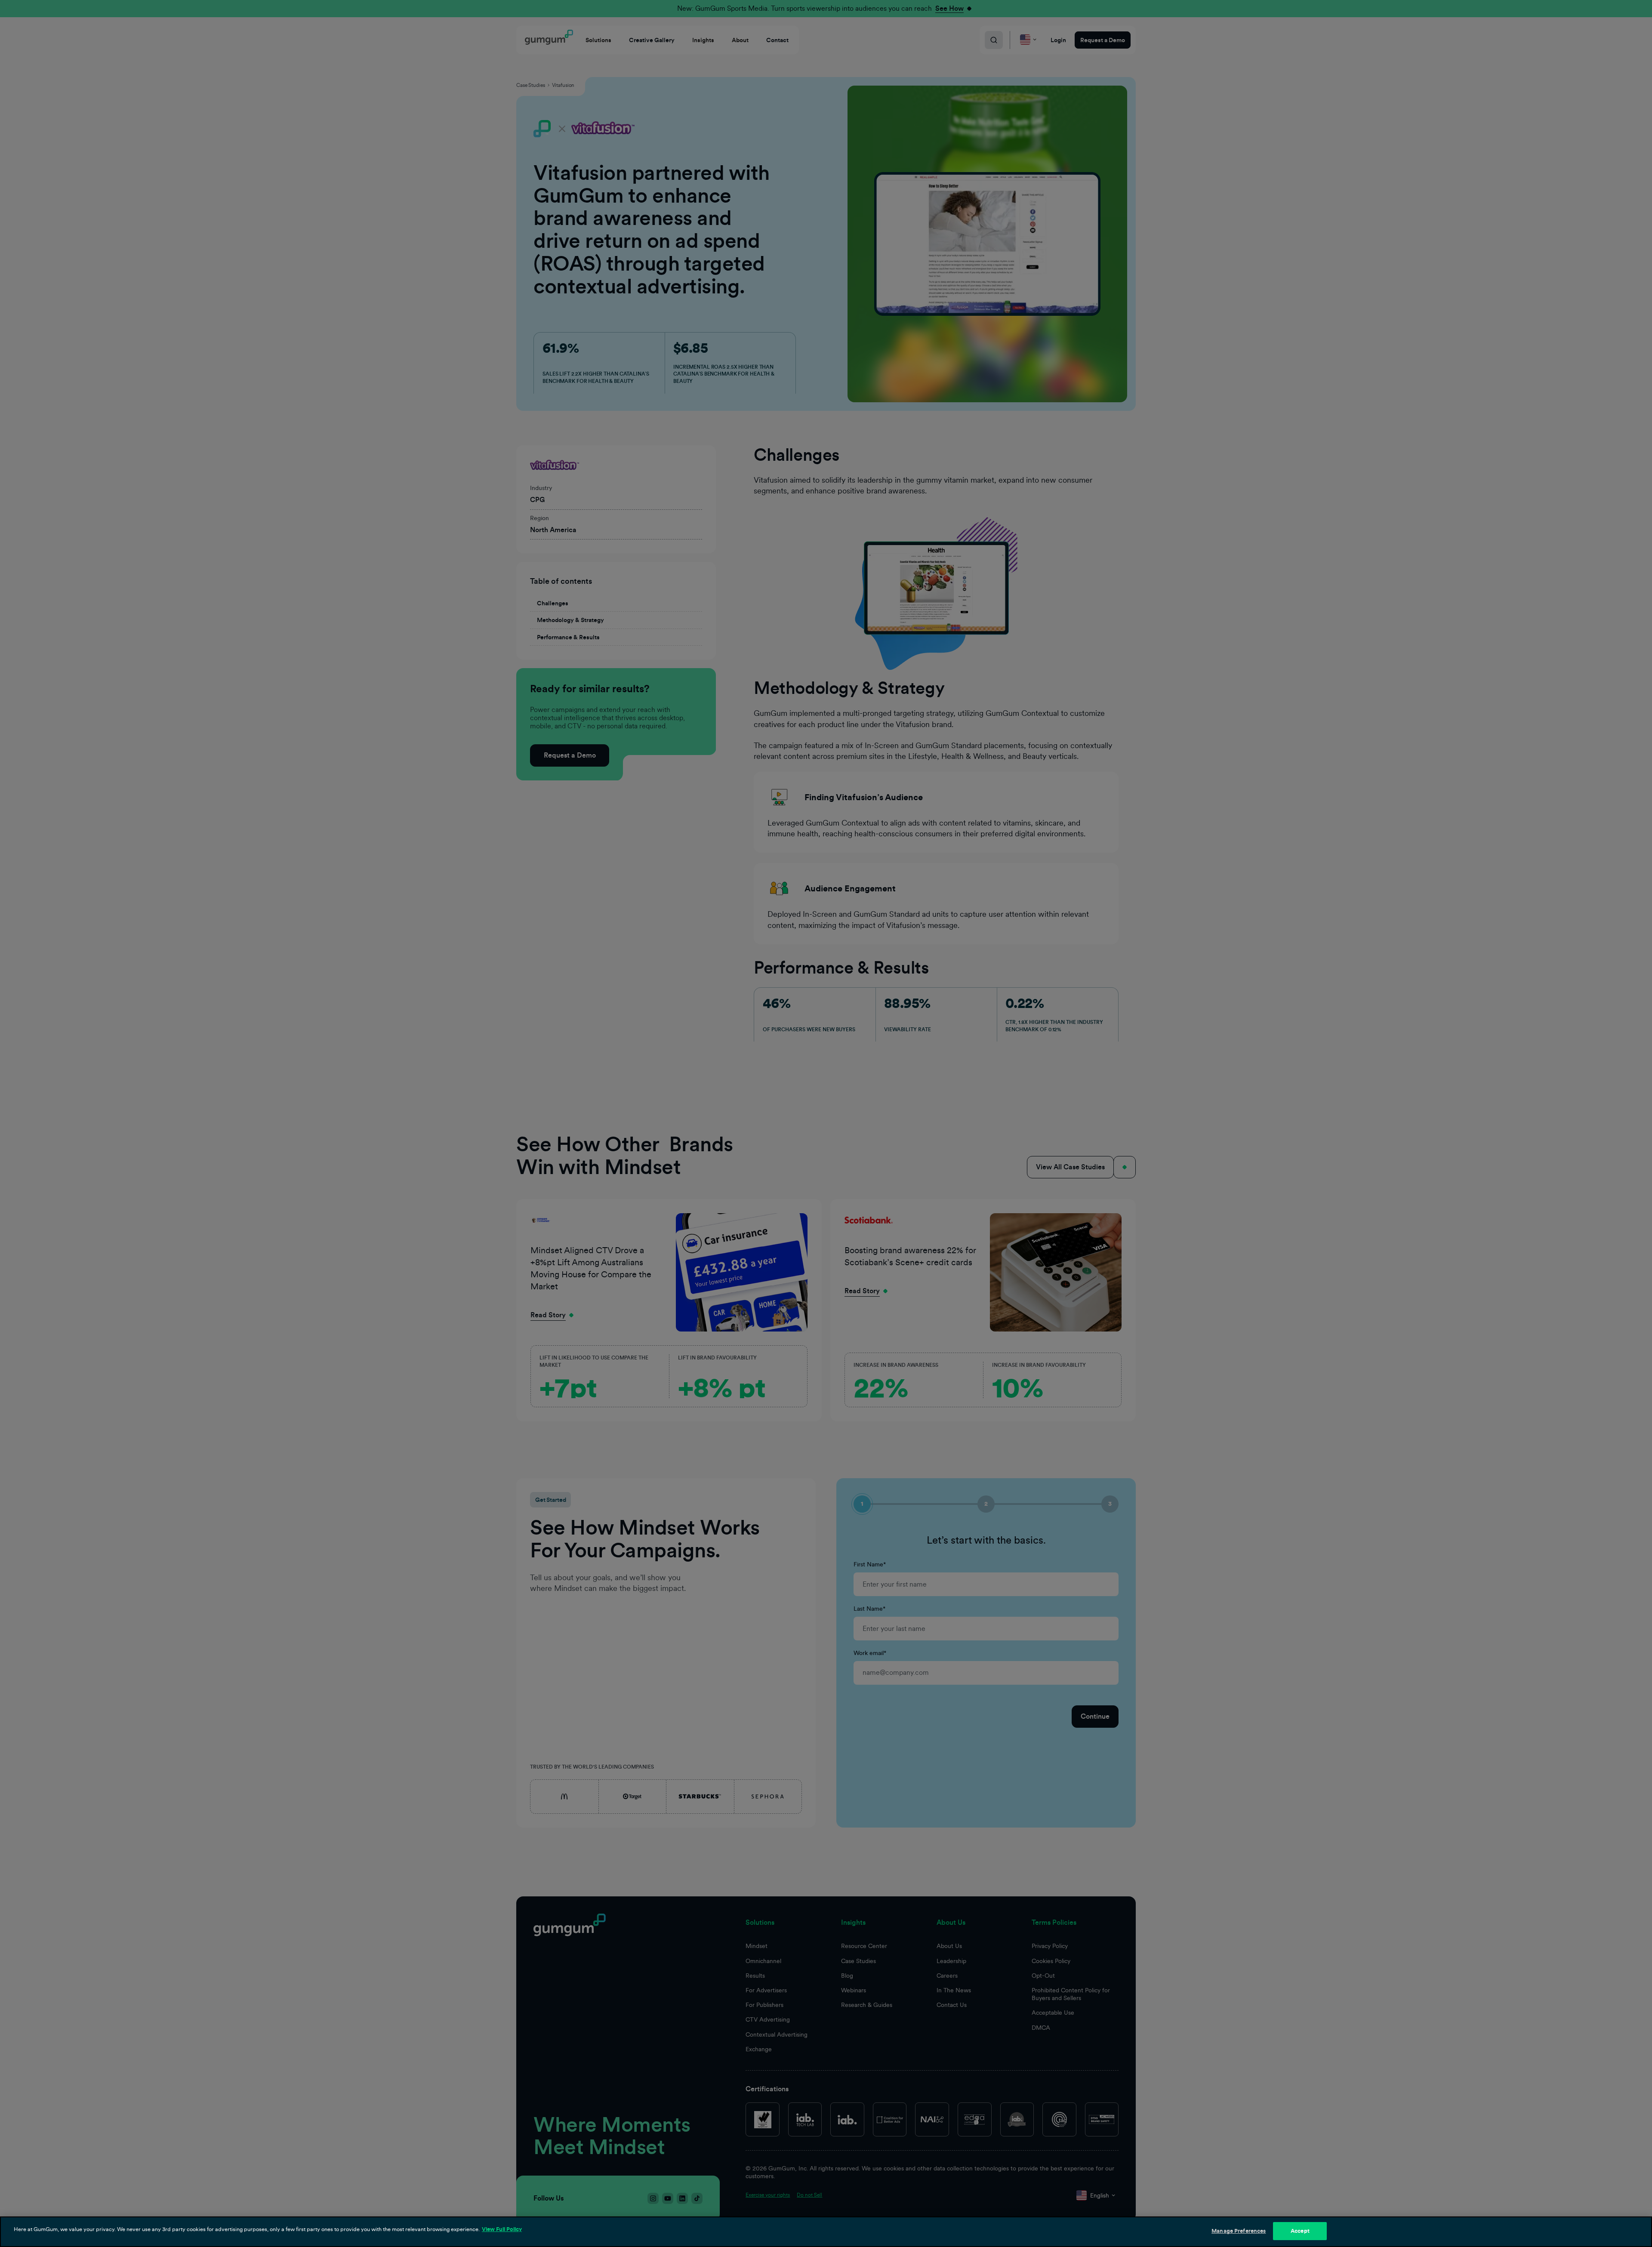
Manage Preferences (1239, 2231)
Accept (1300, 2231)
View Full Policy (502, 2229)
